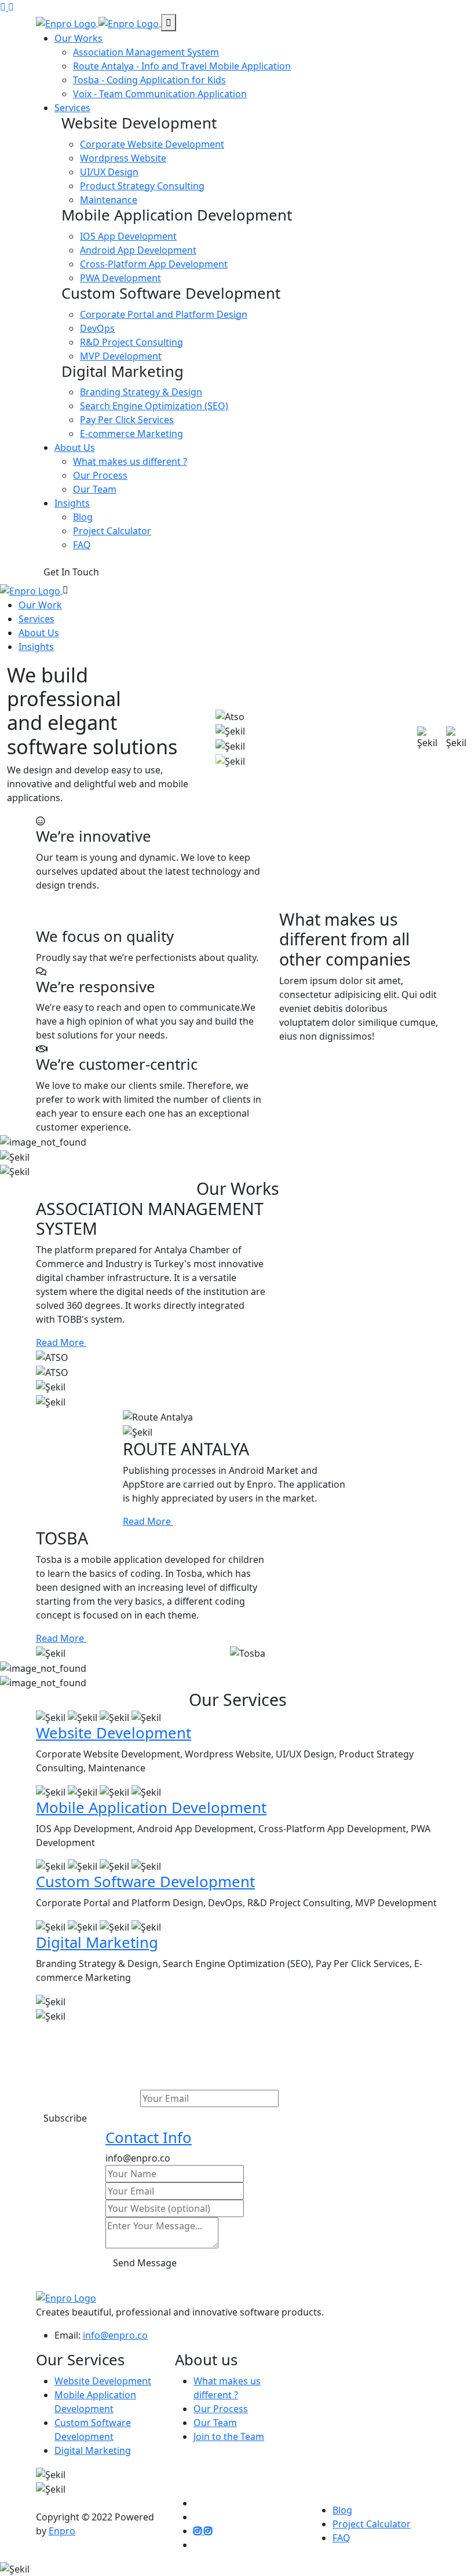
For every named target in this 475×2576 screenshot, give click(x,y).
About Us (75, 447)
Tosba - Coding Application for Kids (149, 80)
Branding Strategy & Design (141, 392)
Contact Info (149, 2138)
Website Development (114, 1733)
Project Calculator (112, 531)
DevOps (97, 328)
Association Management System (146, 52)
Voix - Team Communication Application (160, 94)
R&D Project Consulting (131, 342)
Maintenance (109, 200)
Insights (72, 503)
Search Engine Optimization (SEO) (154, 406)
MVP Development (121, 356)
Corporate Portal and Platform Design (164, 314)
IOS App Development (128, 236)
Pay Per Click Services (127, 420)
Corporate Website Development (152, 144)
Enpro (62, 2531)
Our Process (100, 475)
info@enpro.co (115, 2335)
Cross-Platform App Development (154, 264)
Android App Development (138, 250)
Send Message (145, 2263)
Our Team (95, 489)
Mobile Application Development (151, 1808)
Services (72, 108)
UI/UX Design (109, 172)
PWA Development (120, 278)
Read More (61, 1342)
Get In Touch (71, 572)
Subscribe (65, 2118)
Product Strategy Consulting (142, 186)
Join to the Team (229, 2436)
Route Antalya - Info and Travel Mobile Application (182, 66)
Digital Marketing (97, 1942)
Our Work (40, 605)
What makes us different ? (130, 461)
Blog (83, 517)
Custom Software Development (145, 1882)
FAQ (82, 545)
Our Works (78, 38)
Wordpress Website (123, 158)
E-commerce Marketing (131, 434)
